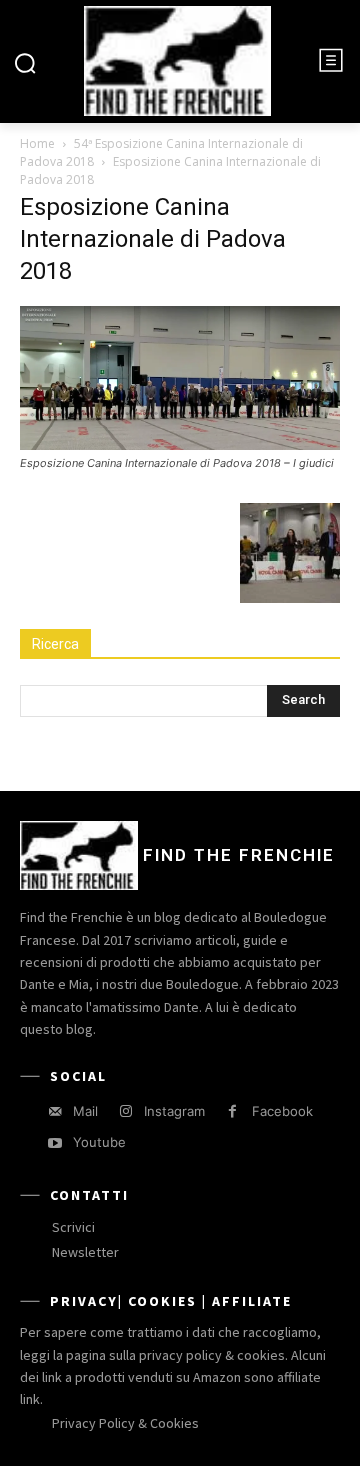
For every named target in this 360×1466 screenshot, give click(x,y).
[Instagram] (125, 1111)
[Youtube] (54, 1143)
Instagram (174, 1111)
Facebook (282, 1111)
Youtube (99, 1142)
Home (37, 143)
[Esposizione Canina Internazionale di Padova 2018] (180, 444)
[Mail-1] (54, 1111)
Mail (85, 1111)
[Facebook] (232, 1111)
